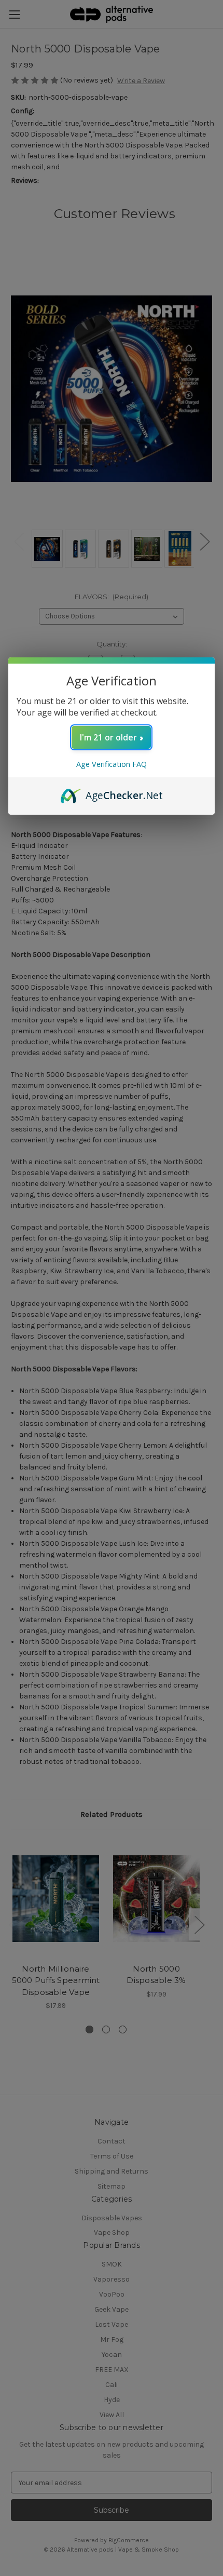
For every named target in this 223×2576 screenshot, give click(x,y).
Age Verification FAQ (112, 764)
